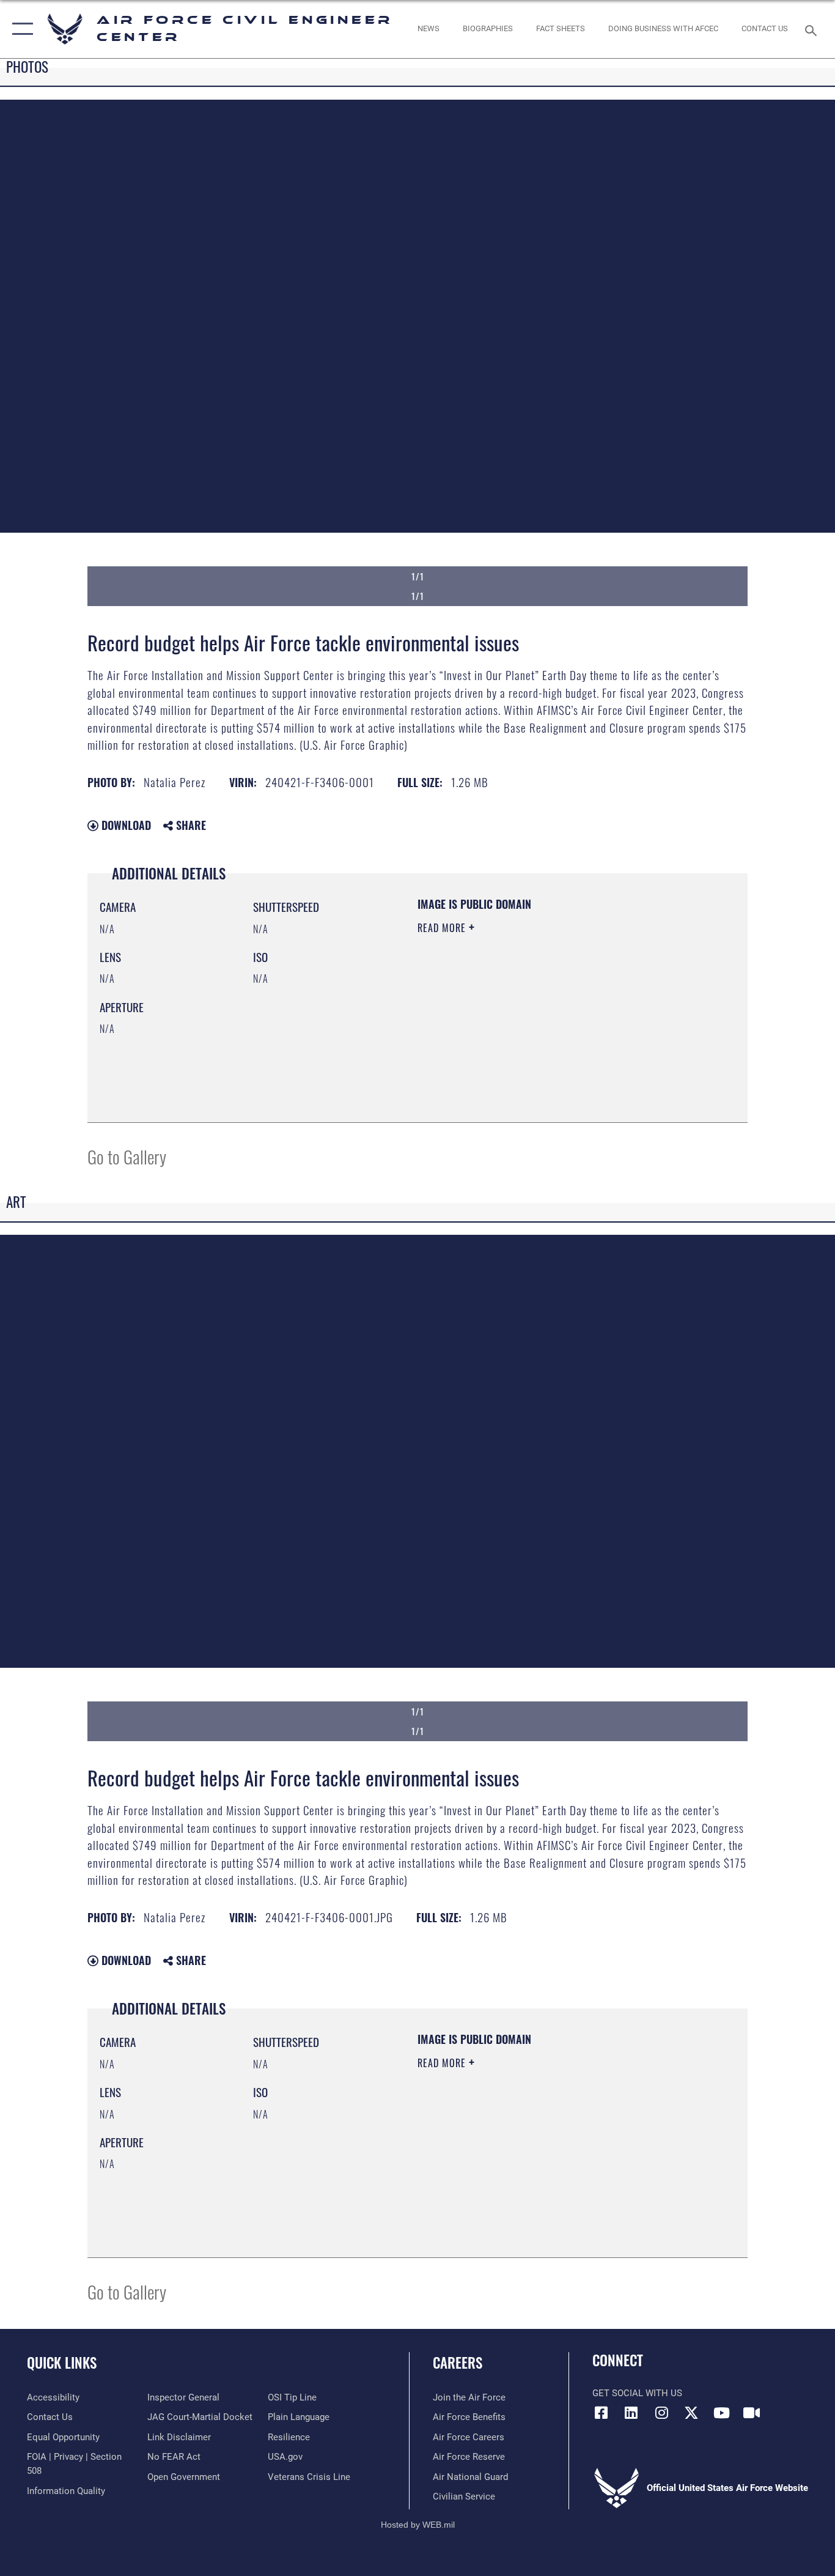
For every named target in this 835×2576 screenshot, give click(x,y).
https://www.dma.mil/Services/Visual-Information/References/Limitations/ (561, 1023)
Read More (443, 928)
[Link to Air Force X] (691, 2413)
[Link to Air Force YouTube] (721, 2413)
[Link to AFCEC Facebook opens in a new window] (601, 2413)
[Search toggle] (813, 29)
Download (125, 825)
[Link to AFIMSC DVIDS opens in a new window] (751, 2413)
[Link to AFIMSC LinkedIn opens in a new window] (631, 2413)
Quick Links (62, 2363)
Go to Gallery (127, 1156)
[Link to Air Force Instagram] (661, 2413)
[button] (20, 29)
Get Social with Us (637, 2393)
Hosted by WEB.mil (418, 2525)
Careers (458, 2363)
